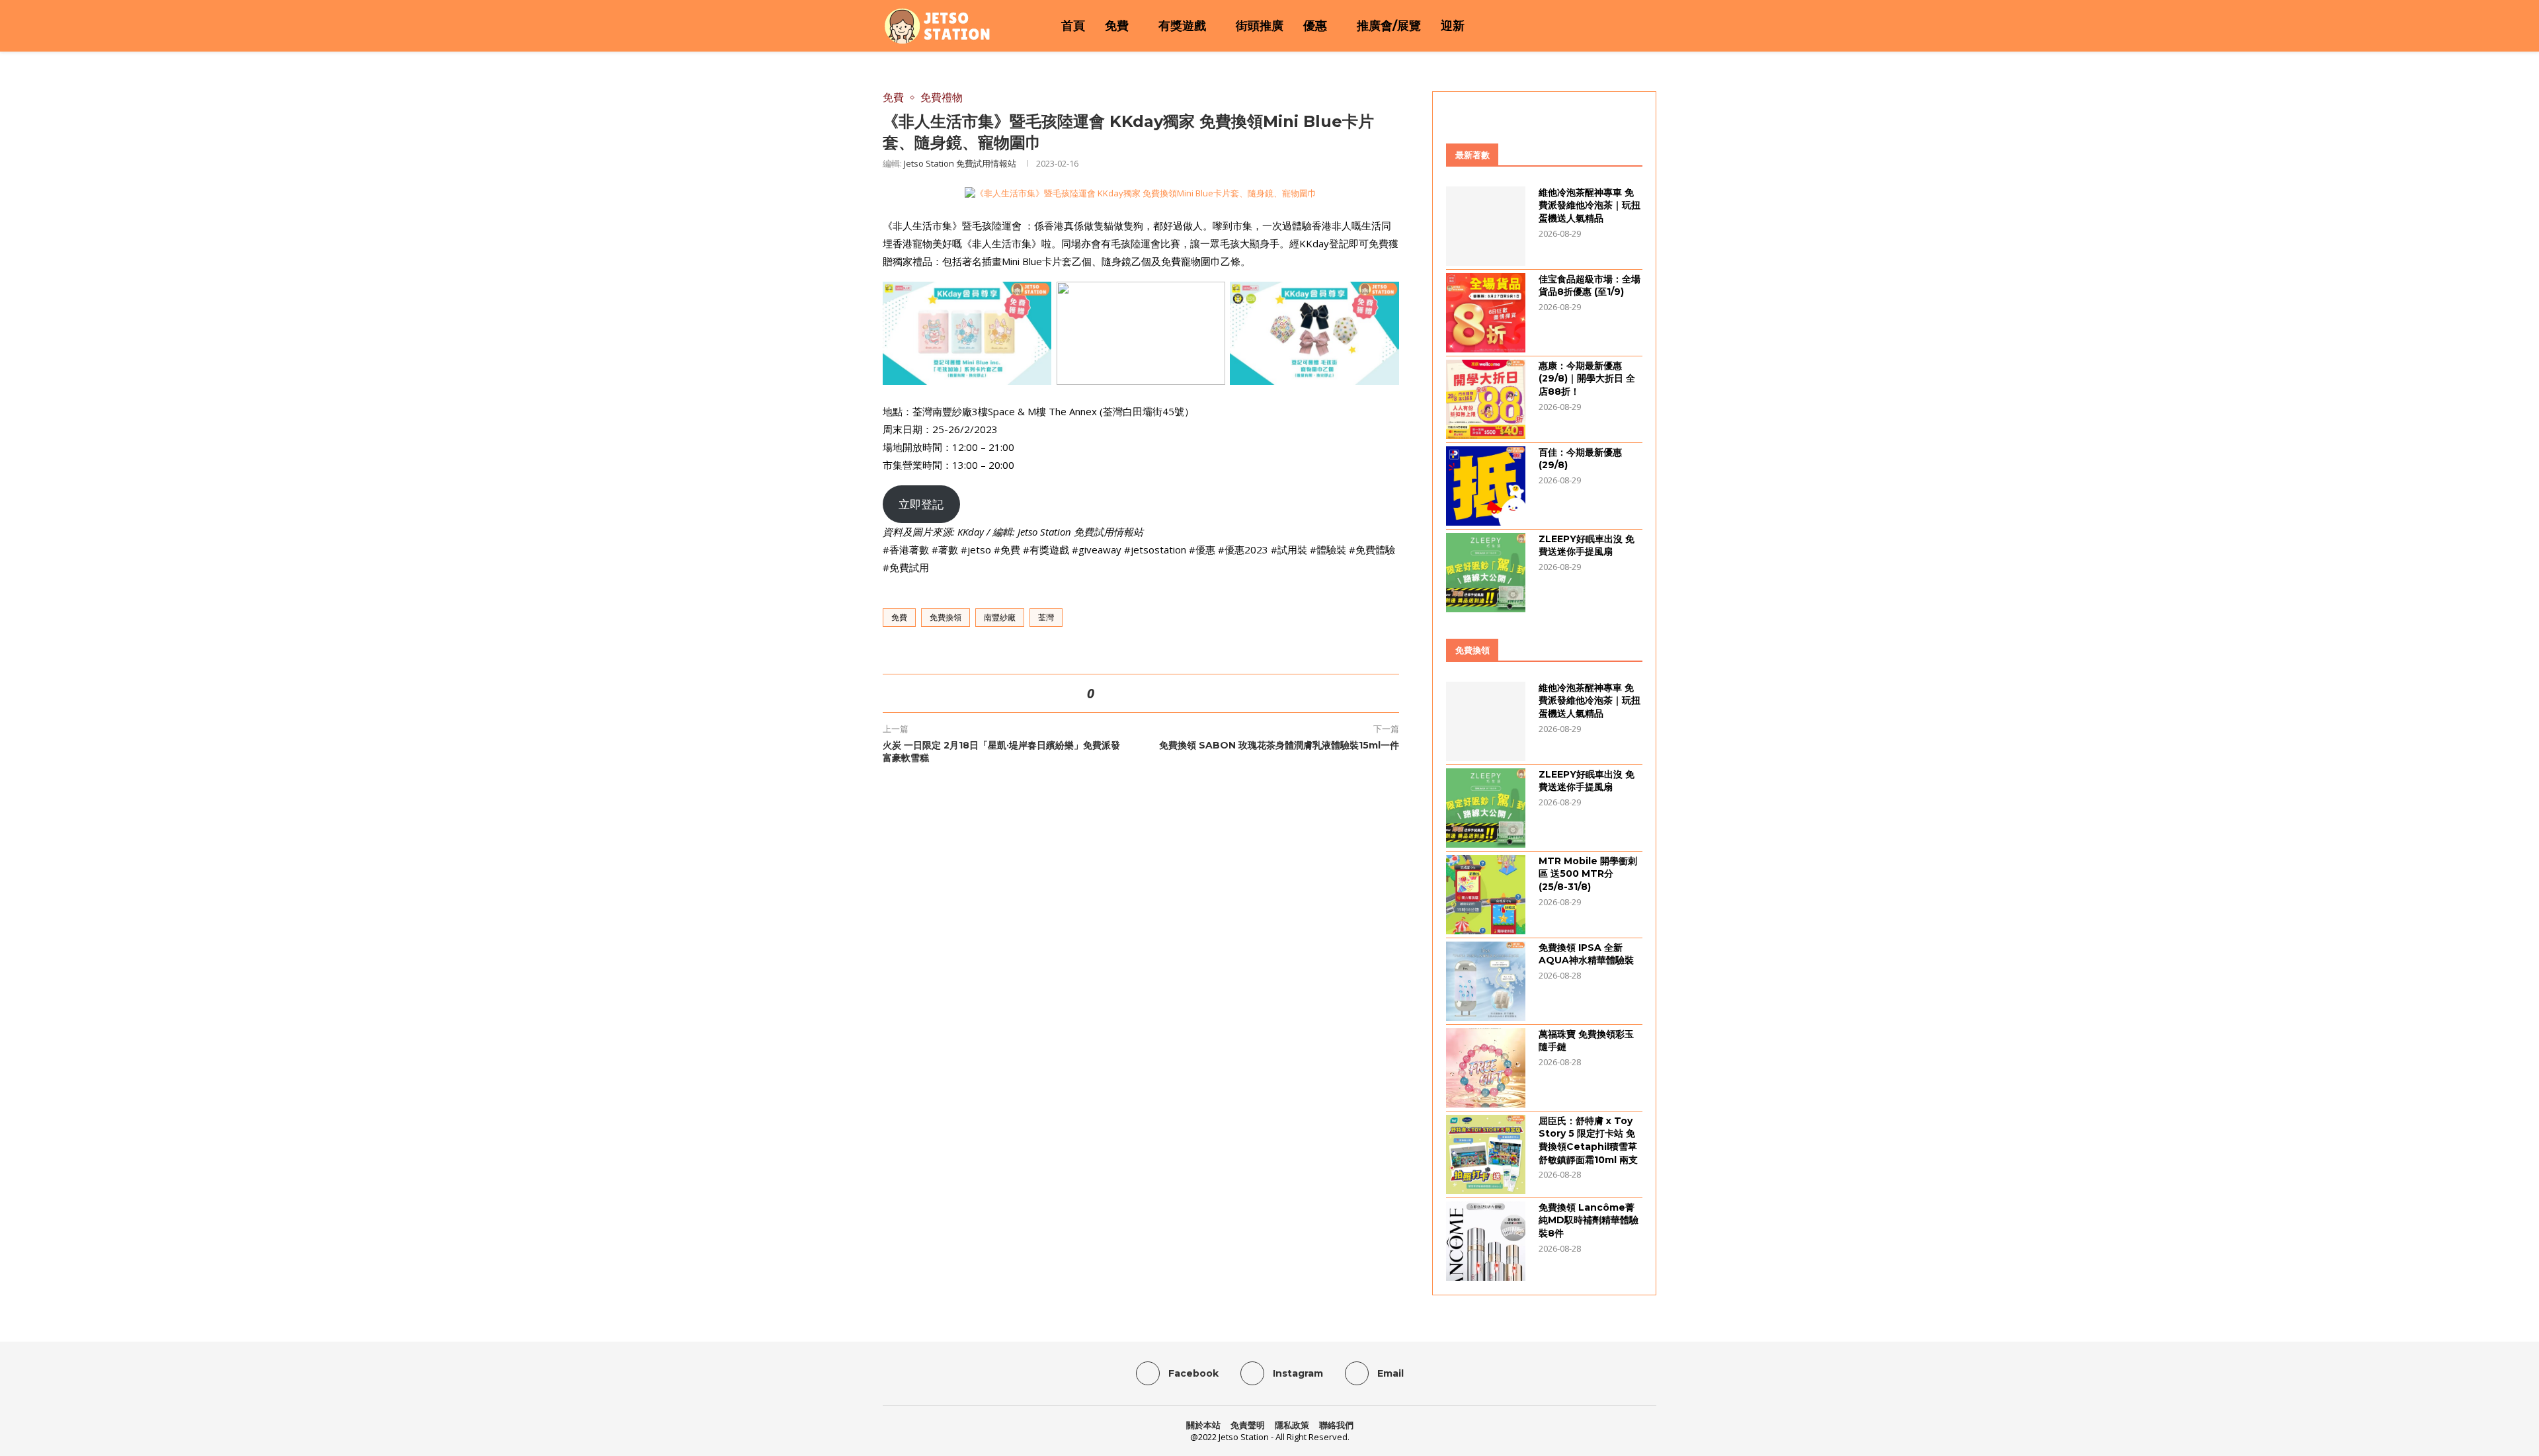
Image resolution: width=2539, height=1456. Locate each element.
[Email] (1632, 26)
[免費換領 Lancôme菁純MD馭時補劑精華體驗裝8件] (1486, 1241)
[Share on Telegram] (1168, 693)
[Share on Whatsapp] (1152, 693)
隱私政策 (1292, 1425)
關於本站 (1203, 1425)
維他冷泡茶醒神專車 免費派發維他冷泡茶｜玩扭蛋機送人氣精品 (1590, 205)
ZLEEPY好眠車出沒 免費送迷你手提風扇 (1587, 546)
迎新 (1453, 26)
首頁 (1073, 26)
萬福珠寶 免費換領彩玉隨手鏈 (1586, 1041)
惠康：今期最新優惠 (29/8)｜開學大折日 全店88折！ (1587, 379)
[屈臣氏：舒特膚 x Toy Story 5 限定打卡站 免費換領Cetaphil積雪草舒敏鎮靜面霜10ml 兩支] (1486, 1154)
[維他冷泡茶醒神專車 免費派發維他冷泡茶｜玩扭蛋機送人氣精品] (1486, 226)
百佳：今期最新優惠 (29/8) (1580, 459)
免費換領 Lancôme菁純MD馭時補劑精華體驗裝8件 (1589, 1220)
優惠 (1315, 26)
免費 (1117, 26)
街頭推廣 (1260, 26)
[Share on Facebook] (1121, 693)
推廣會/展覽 (1389, 26)
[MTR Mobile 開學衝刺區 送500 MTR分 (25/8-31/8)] (1486, 895)
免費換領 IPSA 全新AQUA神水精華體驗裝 (1586, 954)
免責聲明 (1248, 1425)
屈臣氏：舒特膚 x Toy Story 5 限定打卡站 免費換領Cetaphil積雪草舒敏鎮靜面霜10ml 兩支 (1588, 1140)
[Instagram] (1615, 26)
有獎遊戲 (1182, 26)
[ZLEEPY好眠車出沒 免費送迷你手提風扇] (1486, 573)
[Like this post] (1103, 693)
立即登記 (921, 504)
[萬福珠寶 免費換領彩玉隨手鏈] (1486, 1068)
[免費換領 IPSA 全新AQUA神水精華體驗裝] (1486, 981)
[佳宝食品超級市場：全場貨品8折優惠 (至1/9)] (1486, 313)
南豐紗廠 (1000, 617)
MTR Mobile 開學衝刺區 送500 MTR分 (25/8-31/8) (1588, 874)
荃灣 (1046, 617)
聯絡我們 (1336, 1425)
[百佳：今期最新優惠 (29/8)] (1486, 486)
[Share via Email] (1184, 693)
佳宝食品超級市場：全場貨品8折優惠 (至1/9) (1590, 286)
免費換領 (946, 617)
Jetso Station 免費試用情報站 (960, 163)
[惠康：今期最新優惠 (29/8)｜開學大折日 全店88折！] (1486, 399)
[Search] (1650, 26)
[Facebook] (1597, 26)
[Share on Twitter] (1137, 693)
